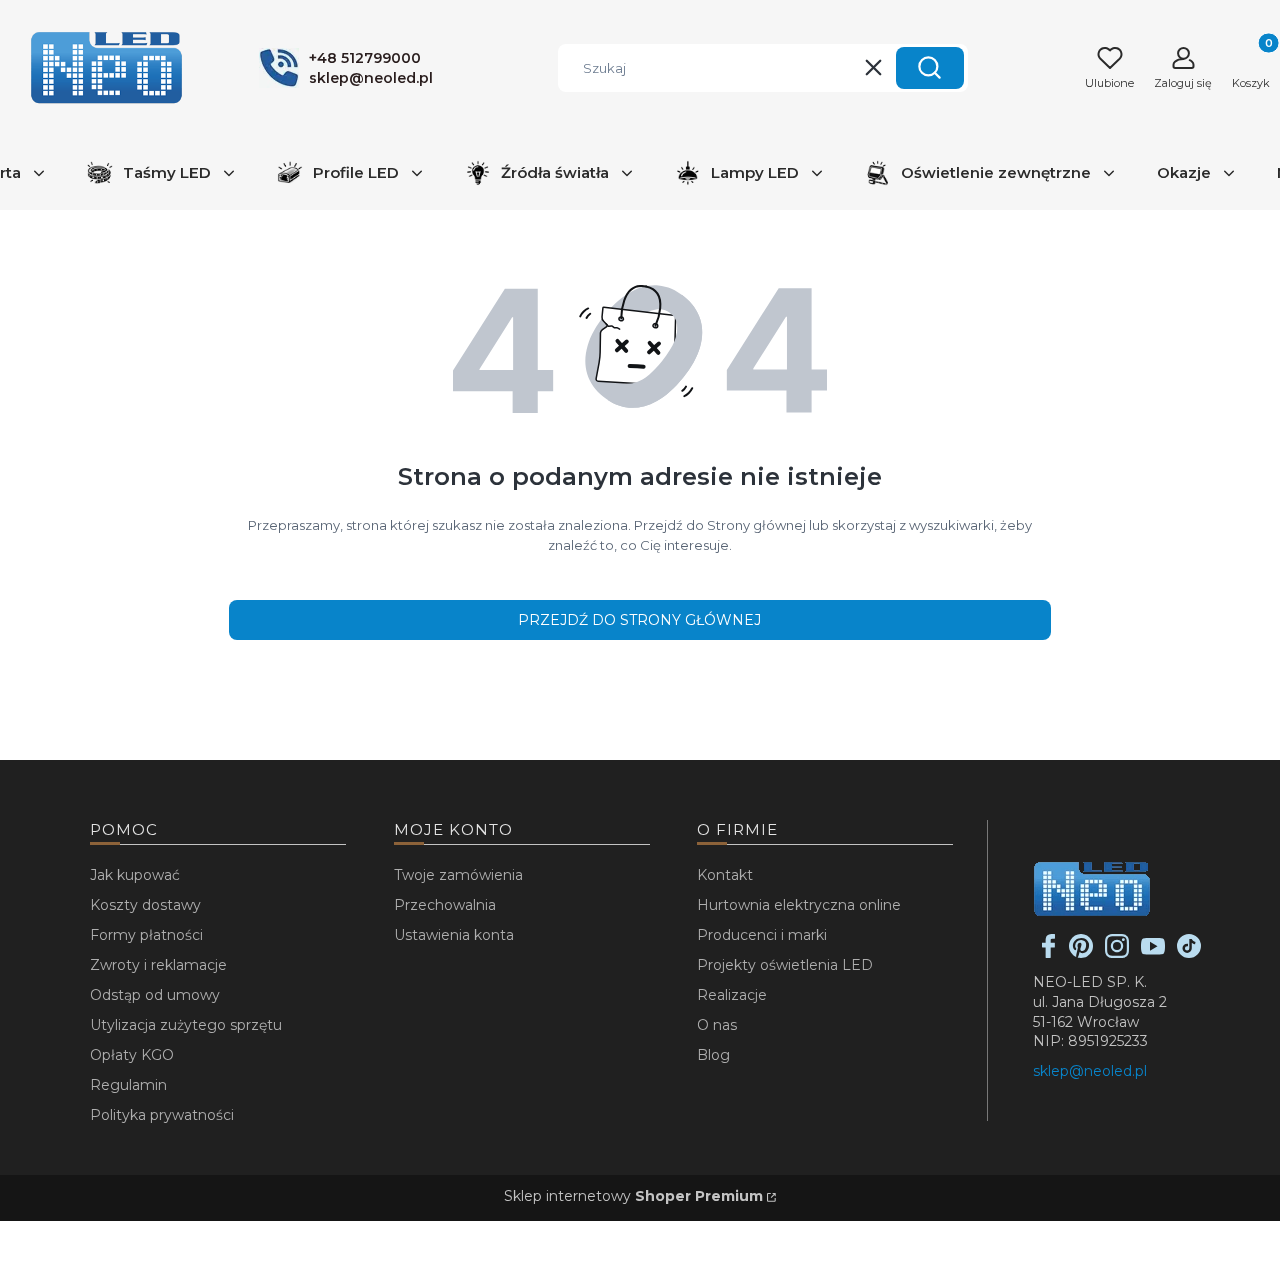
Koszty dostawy (145, 905)
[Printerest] (1081, 953)
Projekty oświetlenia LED (785, 965)
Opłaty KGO (132, 1055)
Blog (713, 1055)
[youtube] (1153, 953)
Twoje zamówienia (458, 875)
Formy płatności (146, 935)
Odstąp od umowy (155, 995)
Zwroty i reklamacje (158, 965)
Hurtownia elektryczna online (799, 905)
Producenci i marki (762, 935)
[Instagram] (1117, 953)
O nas (717, 1025)
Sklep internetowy (633, 1196)
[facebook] (1049, 953)
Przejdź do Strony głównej (639, 620)
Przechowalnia (445, 905)
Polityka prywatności (162, 1115)
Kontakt (725, 875)
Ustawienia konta (454, 935)
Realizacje (732, 995)
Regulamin (128, 1085)
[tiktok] (1189, 953)
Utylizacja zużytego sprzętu (186, 1025)
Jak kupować (135, 875)
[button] (930, 68)
